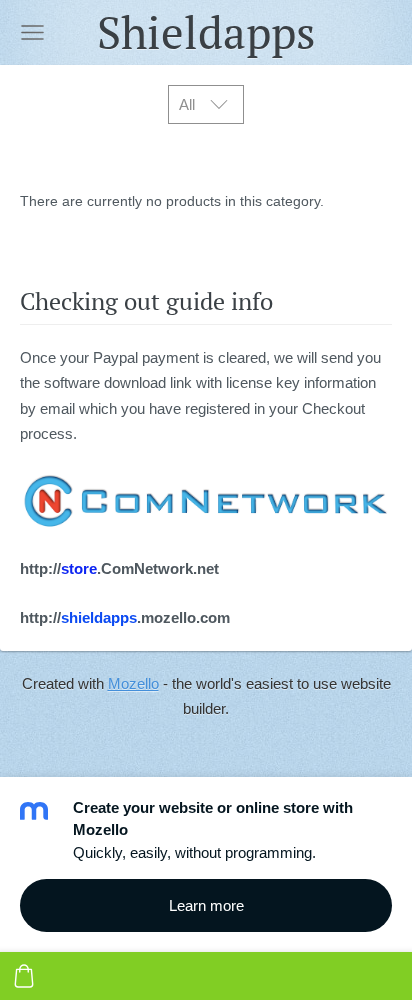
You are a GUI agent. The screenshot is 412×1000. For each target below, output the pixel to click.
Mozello (133, 683)
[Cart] (24, 976)
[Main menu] (32, 32)
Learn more (206, 905)
